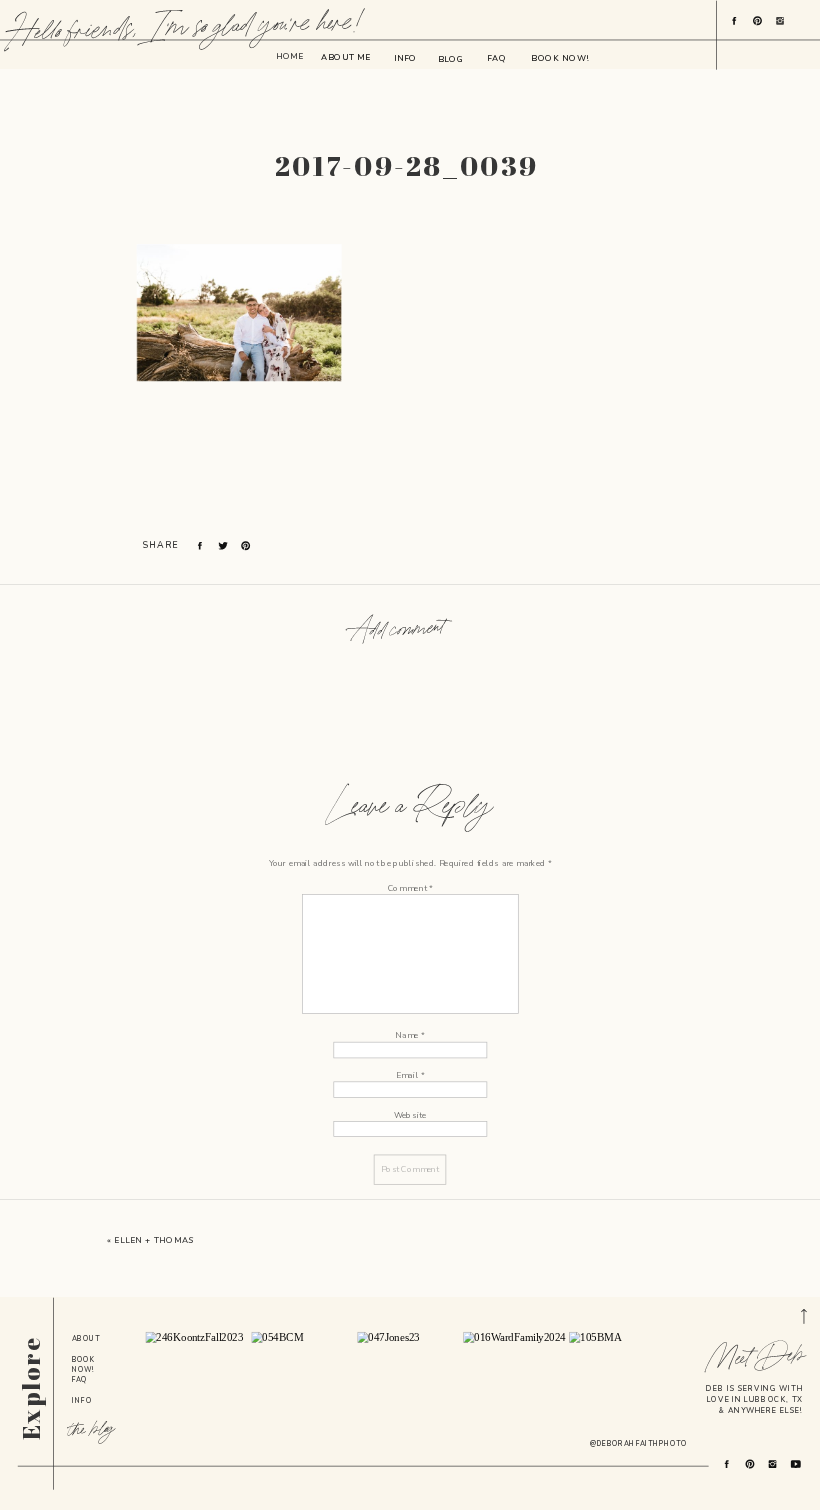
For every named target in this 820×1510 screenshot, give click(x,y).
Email (410, 1074)
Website (410, 1114)
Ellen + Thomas (154, 1240)
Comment (410, 887)
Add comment (397, 630)
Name (409, 1035)
